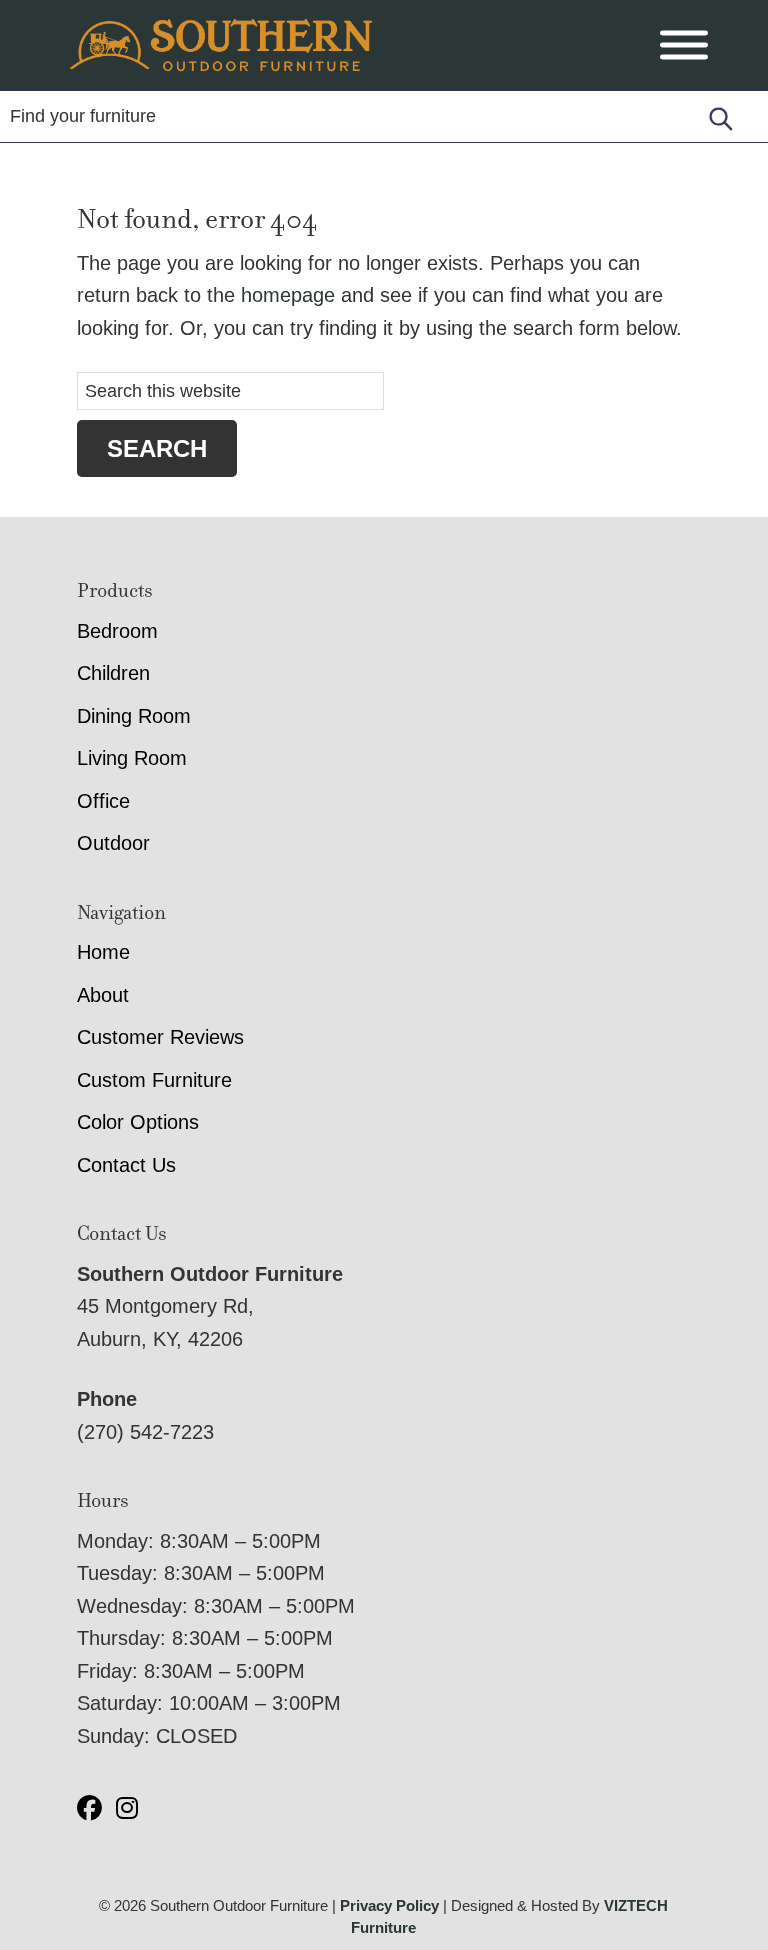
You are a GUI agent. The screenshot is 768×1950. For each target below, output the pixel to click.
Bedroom (117, 631)
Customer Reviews (160, 1037)
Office (103, 801)
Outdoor (113, 843)
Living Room (132, 758)
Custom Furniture (154, 1080)
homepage (288, 295)
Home (103, 952)
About (103, 995)
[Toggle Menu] (684, 45)
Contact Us (126, 1165)
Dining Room (134, 716)
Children (113, 673)
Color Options (138, 1122)
